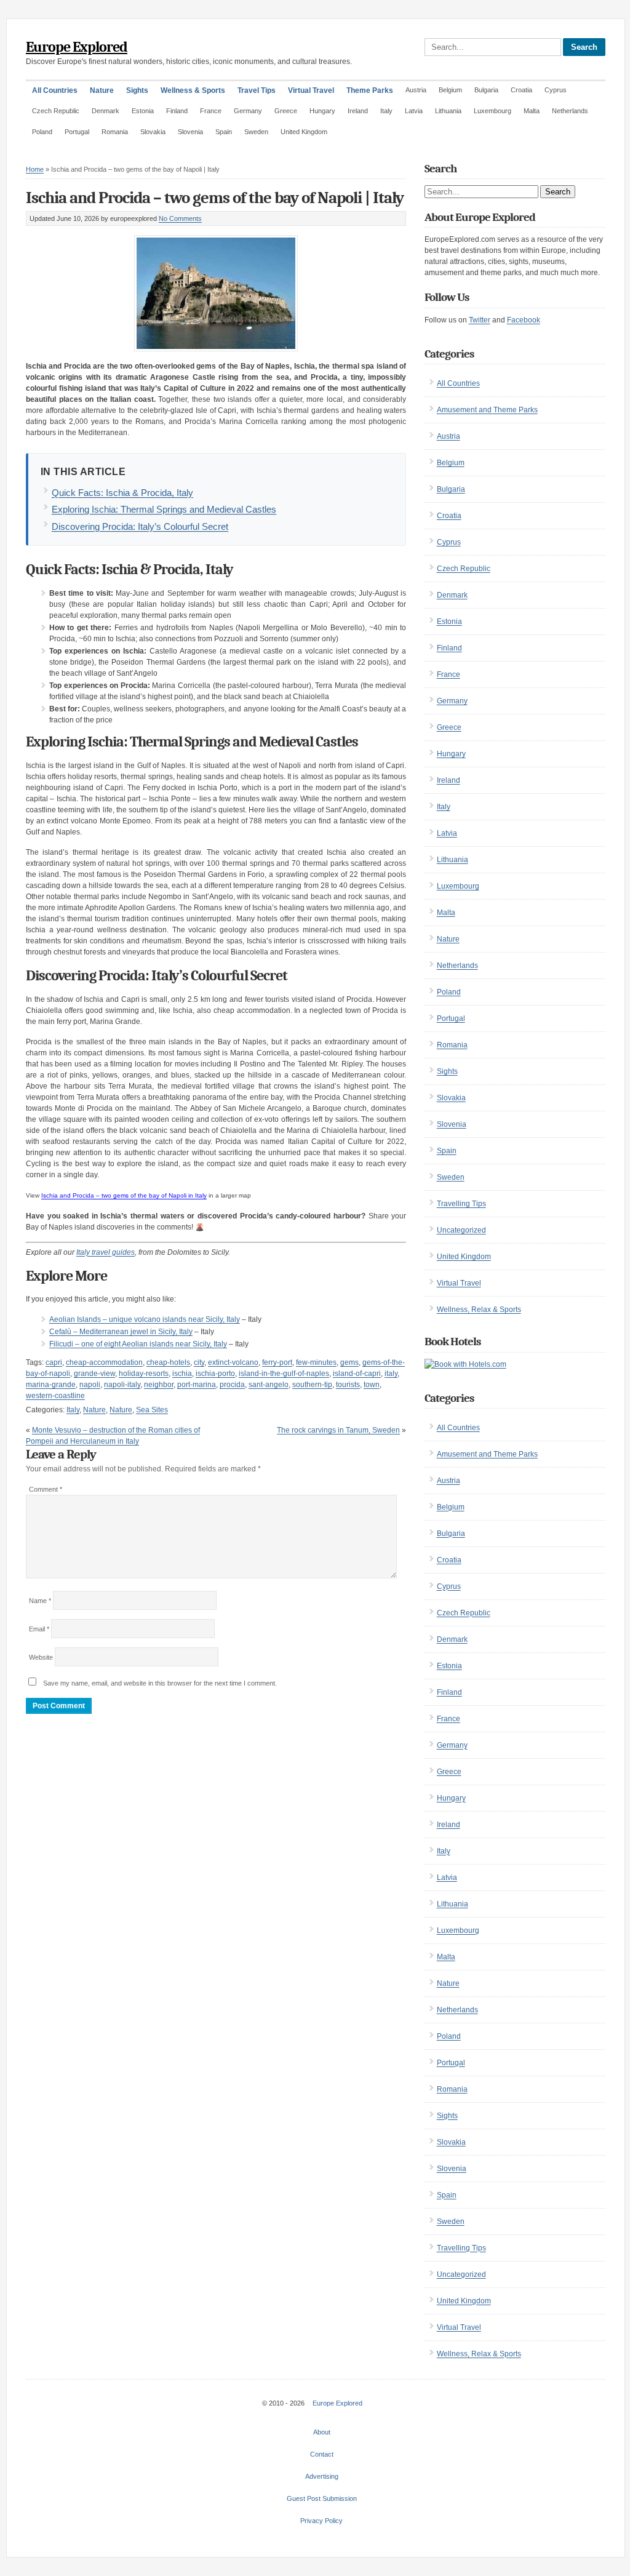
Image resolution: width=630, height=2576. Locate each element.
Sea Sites (152, 1410)
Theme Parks (370, 90)
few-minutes (316, 1362)
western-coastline (55, 1396)
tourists (348, 1385)
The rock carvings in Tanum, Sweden (338, 1430)
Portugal (77, 132)
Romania (115, 132)
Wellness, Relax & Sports (479, 1310)
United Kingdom (304, 132)
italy (391, 1374)
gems (349, 1362)
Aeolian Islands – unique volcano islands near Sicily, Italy (145, 1319)
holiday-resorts (144, 1374)
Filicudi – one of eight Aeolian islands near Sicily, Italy (138, 1344)
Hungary (322, 111)
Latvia (414, 111)
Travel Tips (257, 90)
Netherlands (570, 111)
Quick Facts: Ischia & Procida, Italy (122, 493)
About (322, 2432)
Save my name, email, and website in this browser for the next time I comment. (160, 1683)
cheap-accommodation (104, 1362)
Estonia (143, 111)
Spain (224, 132)
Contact (322, 2454)
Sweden (256, 132)
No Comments (180, 218)
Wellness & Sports (193, 90)
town (372, 1385)
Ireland (358, 111)
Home (35, 169)
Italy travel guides (106, 1252)
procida (232, 1385)
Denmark (106, 111)
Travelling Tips (461, 1204)
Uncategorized (461, 1230)
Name (40, 1601)
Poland (42, 132)
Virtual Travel (311, 90)
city (199, 1362)
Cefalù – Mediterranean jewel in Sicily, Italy (121, 1332)
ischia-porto (215, 1374)
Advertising (322, 2476)
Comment (46, 1489)
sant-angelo (269, 1385)
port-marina (197, 1385)
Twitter (480, 320)
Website (41, 1657)
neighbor (159, 1385)
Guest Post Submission (322, 2498)
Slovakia (153, 132)
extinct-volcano (233, 1362)
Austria (416, 90)
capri (54, 1362)
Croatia (521, 90)
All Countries (55, 90)
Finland (177, 111)
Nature (102, 90)
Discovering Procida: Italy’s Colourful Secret (140, 526)
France (211, 111)
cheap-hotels (168, 1362)
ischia (182, 1374)
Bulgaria (486, 90)
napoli (90, 1385)
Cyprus (556, 90)
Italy (386, 111)
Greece (286, 111)
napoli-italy (122, 1385)
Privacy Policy (321, 2521)
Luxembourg (492, 111)
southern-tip (312, 1385)
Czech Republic (56, 111)
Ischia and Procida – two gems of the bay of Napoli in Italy (124, 1195)
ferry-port (277, 1362)
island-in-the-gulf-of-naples (284, 1374)
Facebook (524, 320)
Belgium (450, 90)
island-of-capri (357, 1374)
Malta (532, 111)
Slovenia (190, 132)
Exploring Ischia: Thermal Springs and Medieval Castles (164, 509)
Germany (248, 111)
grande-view (94, 1374)
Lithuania (448, 111)
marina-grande (51, 1385)
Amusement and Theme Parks (487, 410)
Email (39, 1629)
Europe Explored (77, 47)
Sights (137, 90)
